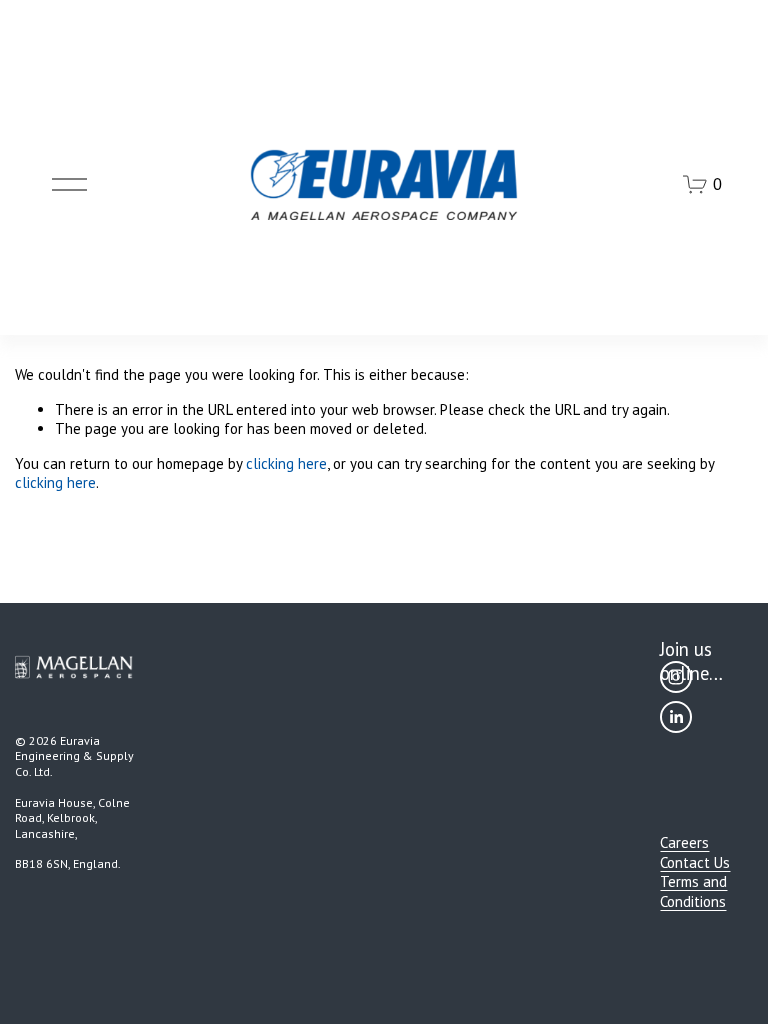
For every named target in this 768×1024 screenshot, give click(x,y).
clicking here (286, 463)
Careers (684, 842)
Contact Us (695, 862)
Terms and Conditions (693, 891)
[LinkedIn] (676, 717)
